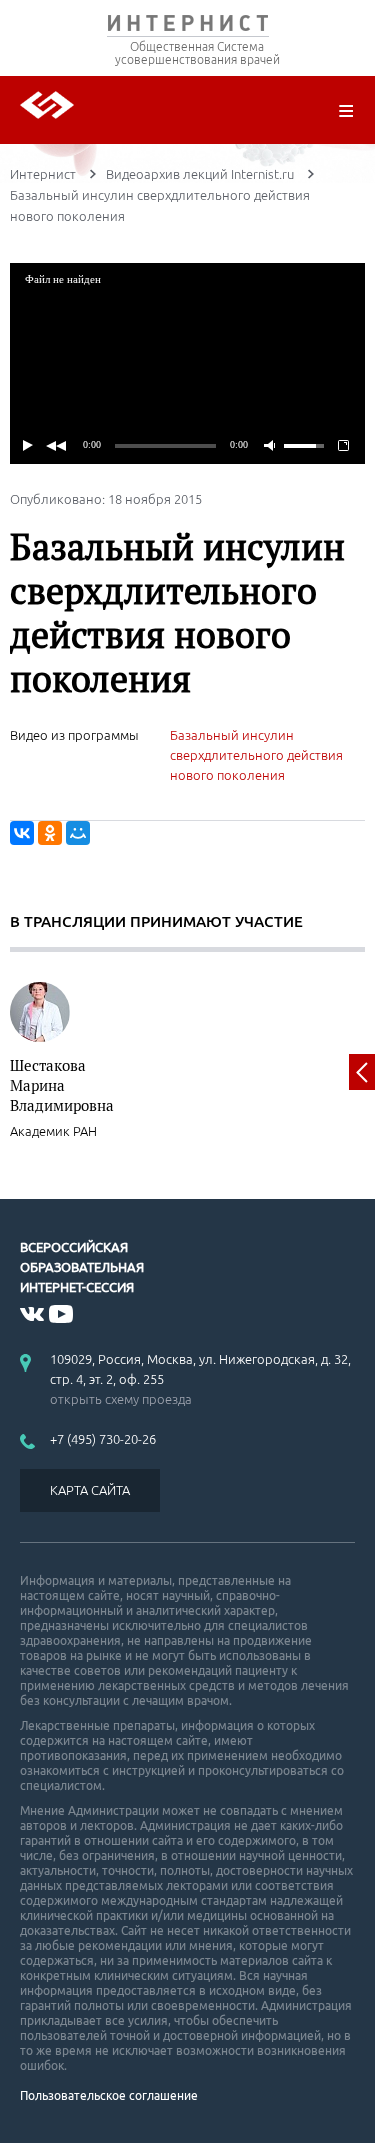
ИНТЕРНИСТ (187, 27)
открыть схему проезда (121, 1399)
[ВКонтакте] (22, 833)
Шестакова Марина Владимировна (62, 1085)
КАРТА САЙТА (90, 1490)
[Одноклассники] (50, 833)
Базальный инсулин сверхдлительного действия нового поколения (256, 755)
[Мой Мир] (78, 833)
